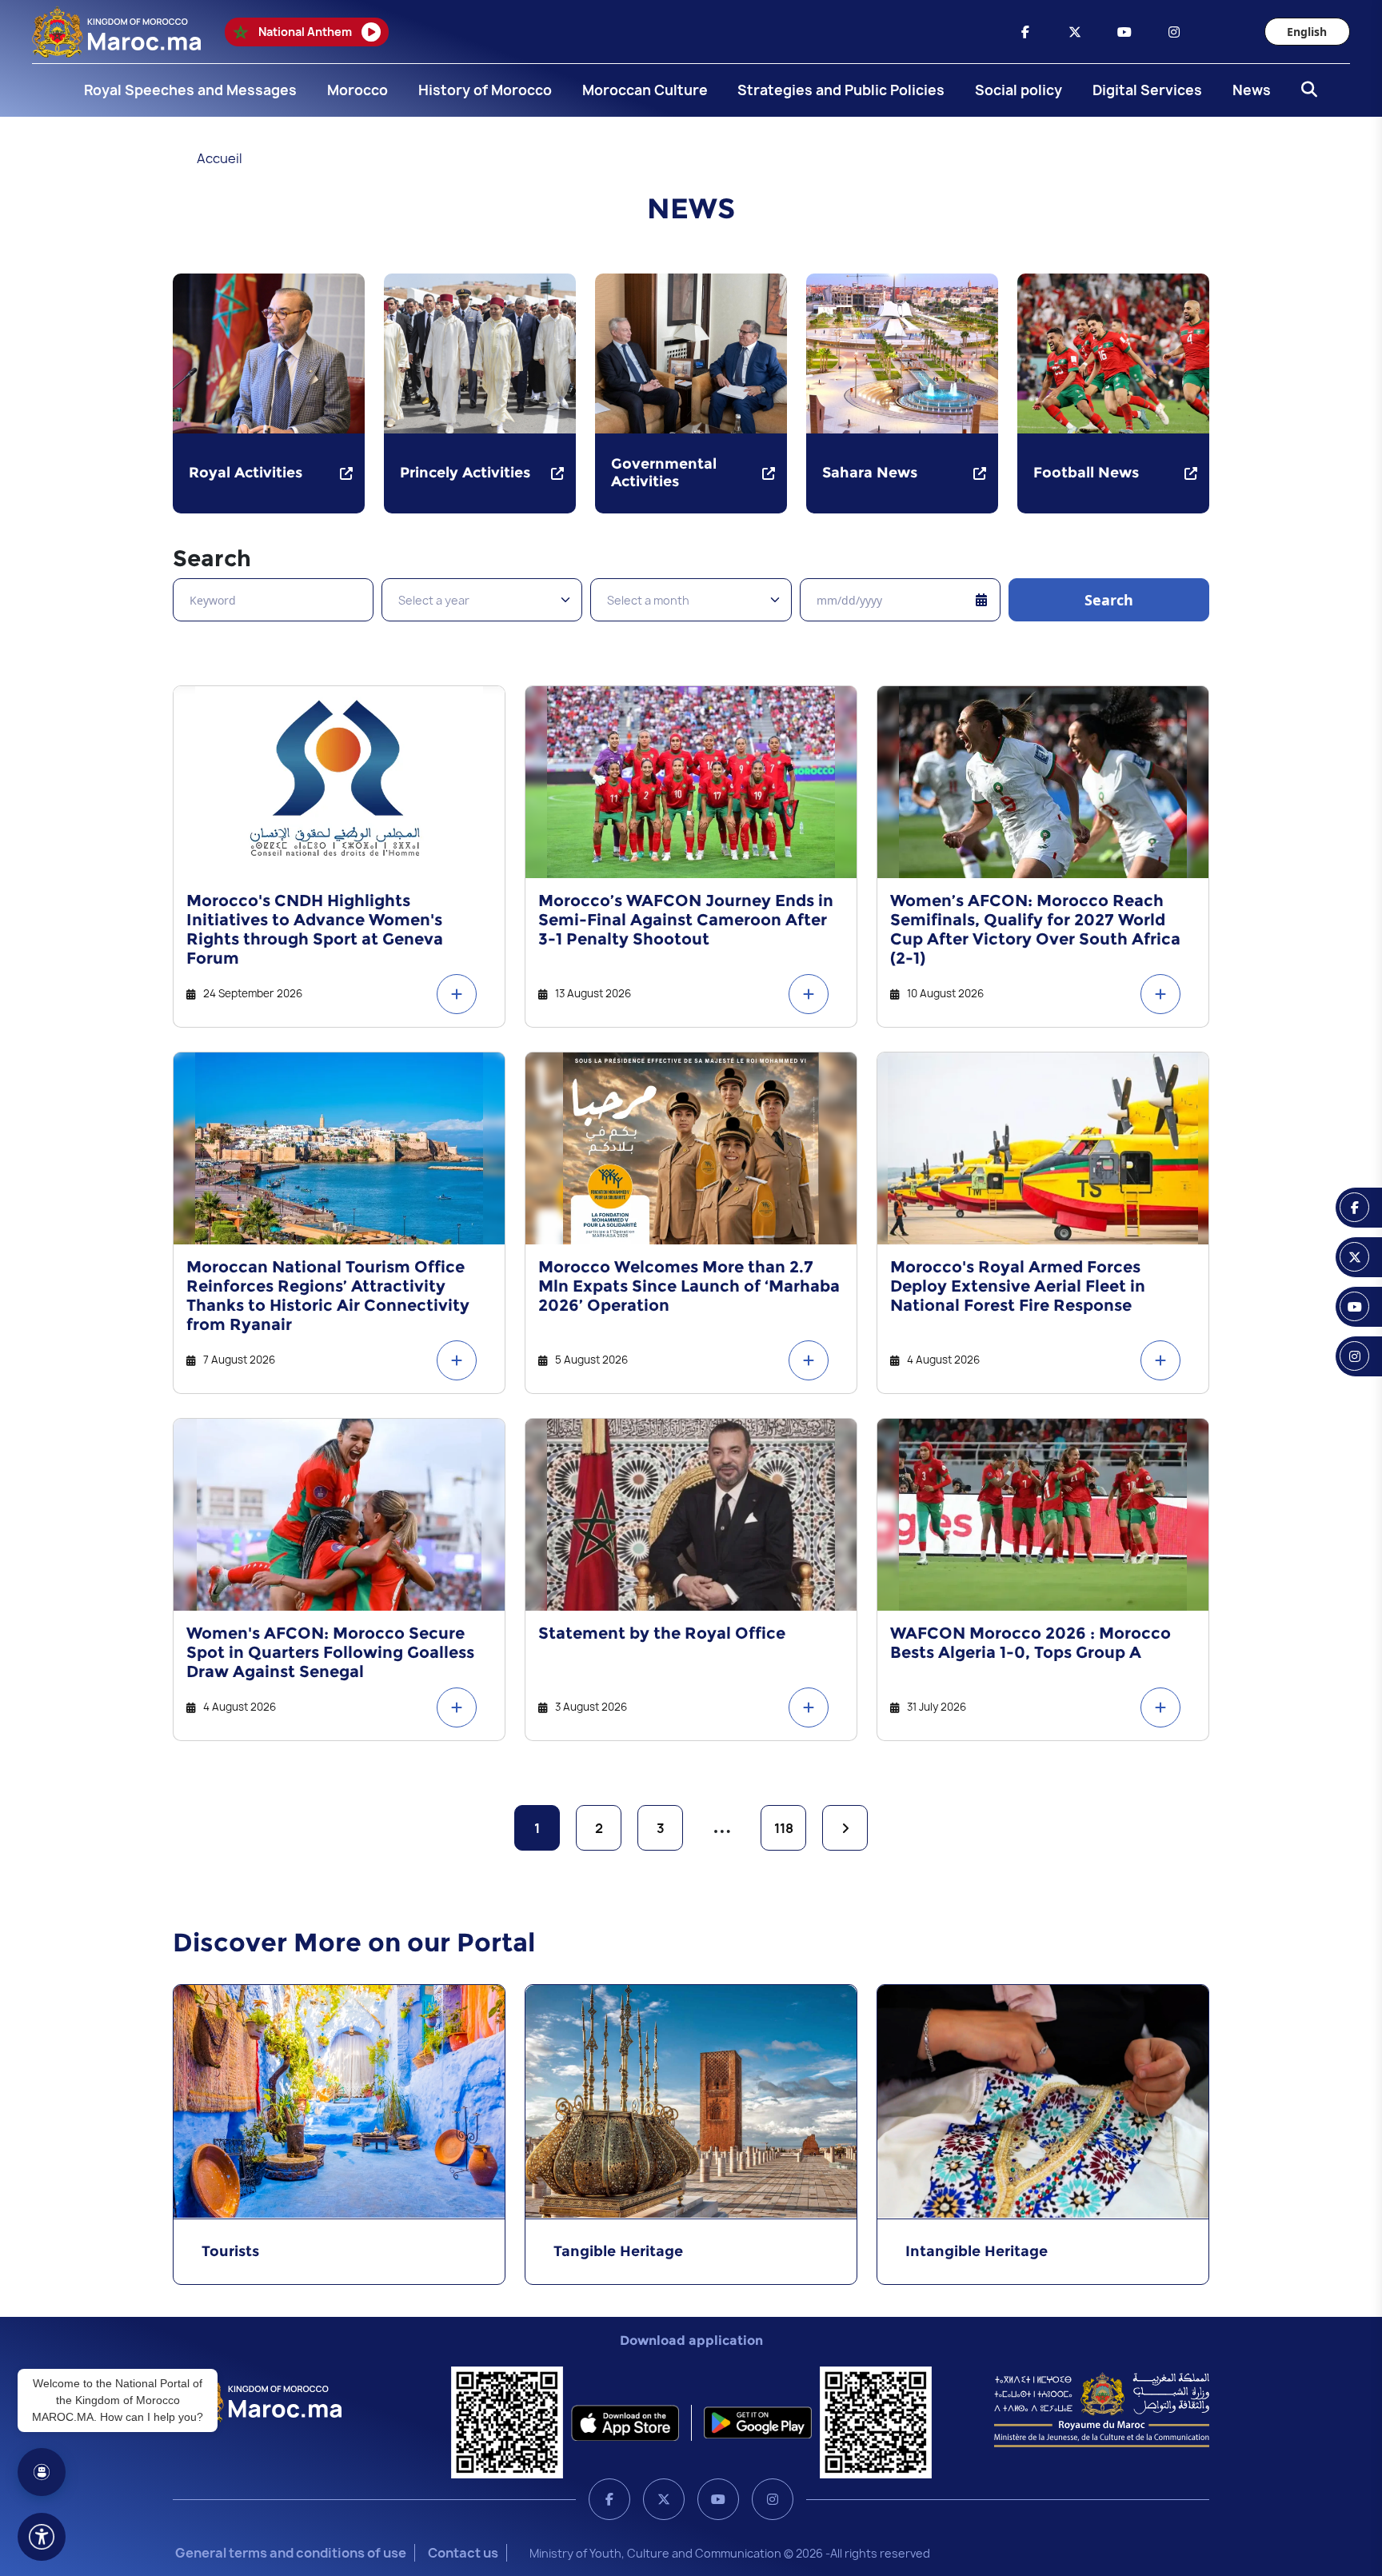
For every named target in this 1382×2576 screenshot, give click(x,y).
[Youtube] (718, 2499)
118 (784, 1828)
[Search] (1304, 90)
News (1252, 90)
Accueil (220, 158)
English (1307, 32)
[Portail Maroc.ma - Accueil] (257, 2398)
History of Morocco (485, 90)
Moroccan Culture (645, 90)
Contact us (463, 2553)
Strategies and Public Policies (841, 90)
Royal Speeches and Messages (190, 90)
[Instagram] (773, 2499)
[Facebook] (609, 2499)
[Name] (42, 2537)
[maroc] (1025, 32)
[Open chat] (42, 2472)
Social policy (1019, 90)
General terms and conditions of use (291, 2553)
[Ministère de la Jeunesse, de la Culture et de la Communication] (1102, 2409)
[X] (664, 2499)
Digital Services (1147, 90)
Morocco (357, 90)
